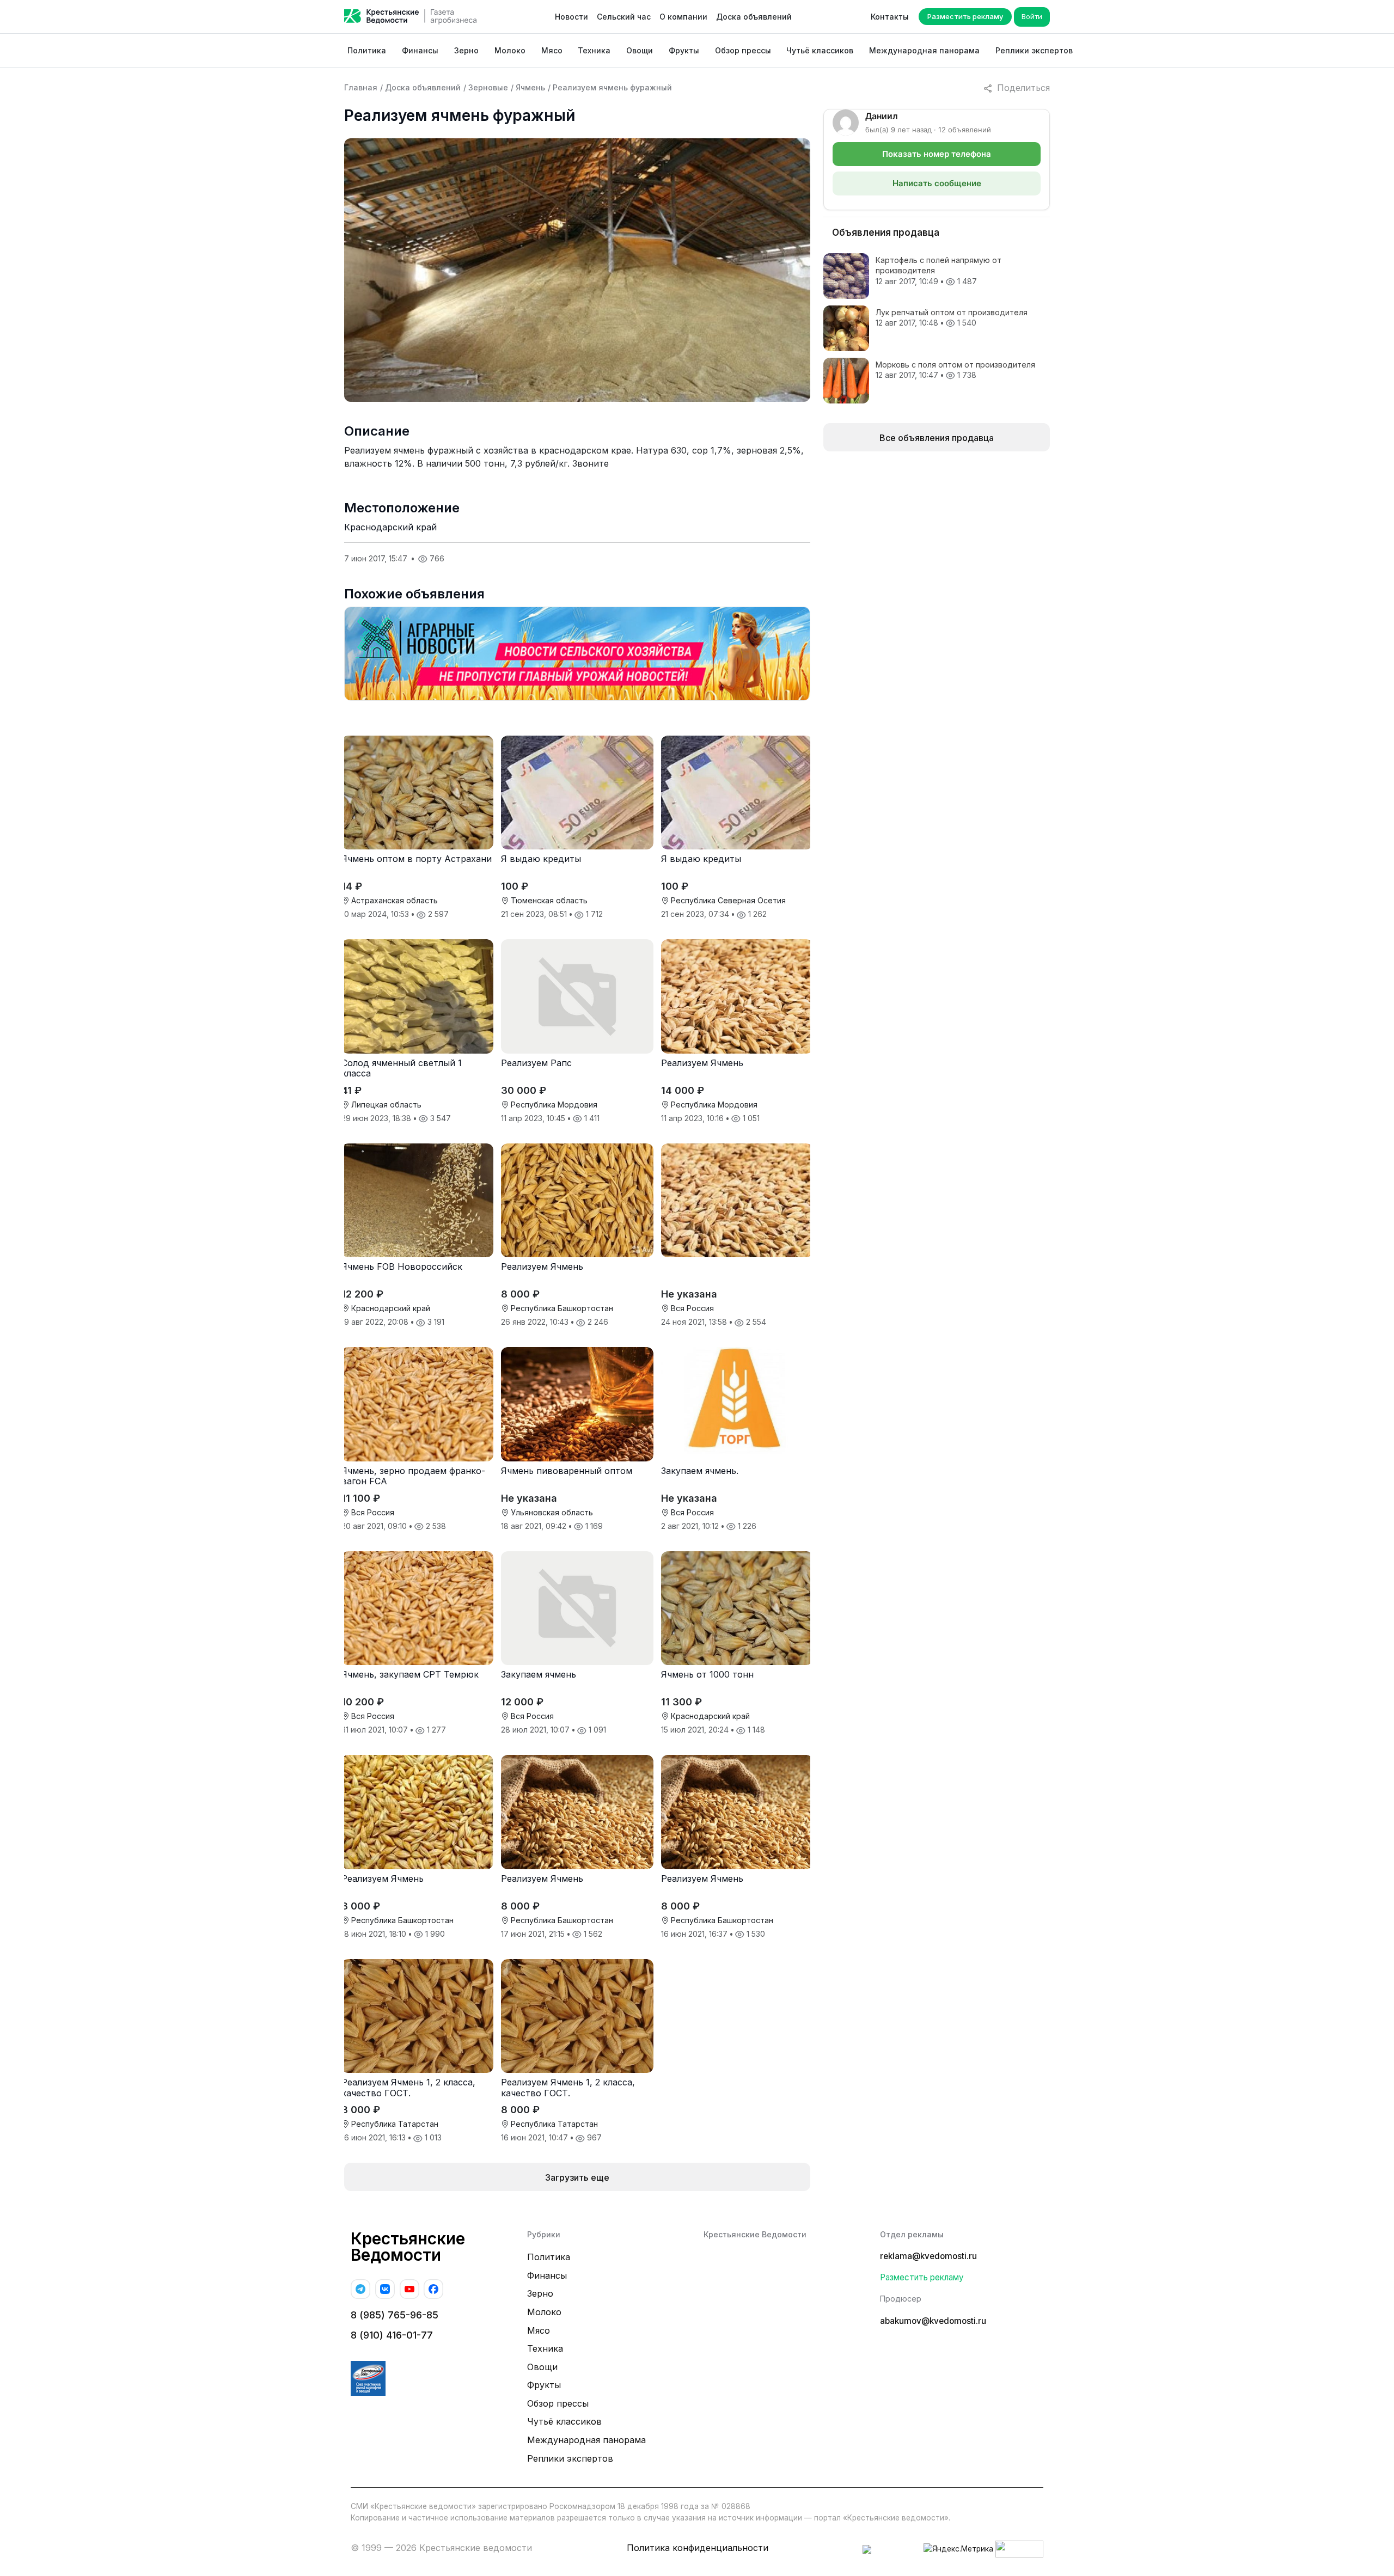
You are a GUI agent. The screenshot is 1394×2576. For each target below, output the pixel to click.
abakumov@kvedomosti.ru (933, 2321)
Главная (361, 87)
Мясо (552, 50)
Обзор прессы (743, 50)
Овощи (640, 50)
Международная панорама (924, 50)
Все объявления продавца (937, 438)
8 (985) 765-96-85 (395, 2315)
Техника (594, 50)
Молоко (510, 50)
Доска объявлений (754, 17)
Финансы (420, 50)
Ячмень (530, 87)
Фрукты (684, 50)
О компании (683, 17)
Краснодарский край (390, 527)
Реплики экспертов (1034, 50)
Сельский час (624, 17)
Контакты (890, 17)
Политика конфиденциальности (698, 2548)
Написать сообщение (937, 183)
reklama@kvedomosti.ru (928, 2256)
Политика (367, 50)
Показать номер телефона (937, 154)
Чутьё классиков (820, 50)
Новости (571, 17)
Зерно (466, 50)
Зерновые (488, 87)
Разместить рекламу (965, 16)
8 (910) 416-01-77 (392, 2335)
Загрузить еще (577, 2177)
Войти (1032, 16)
